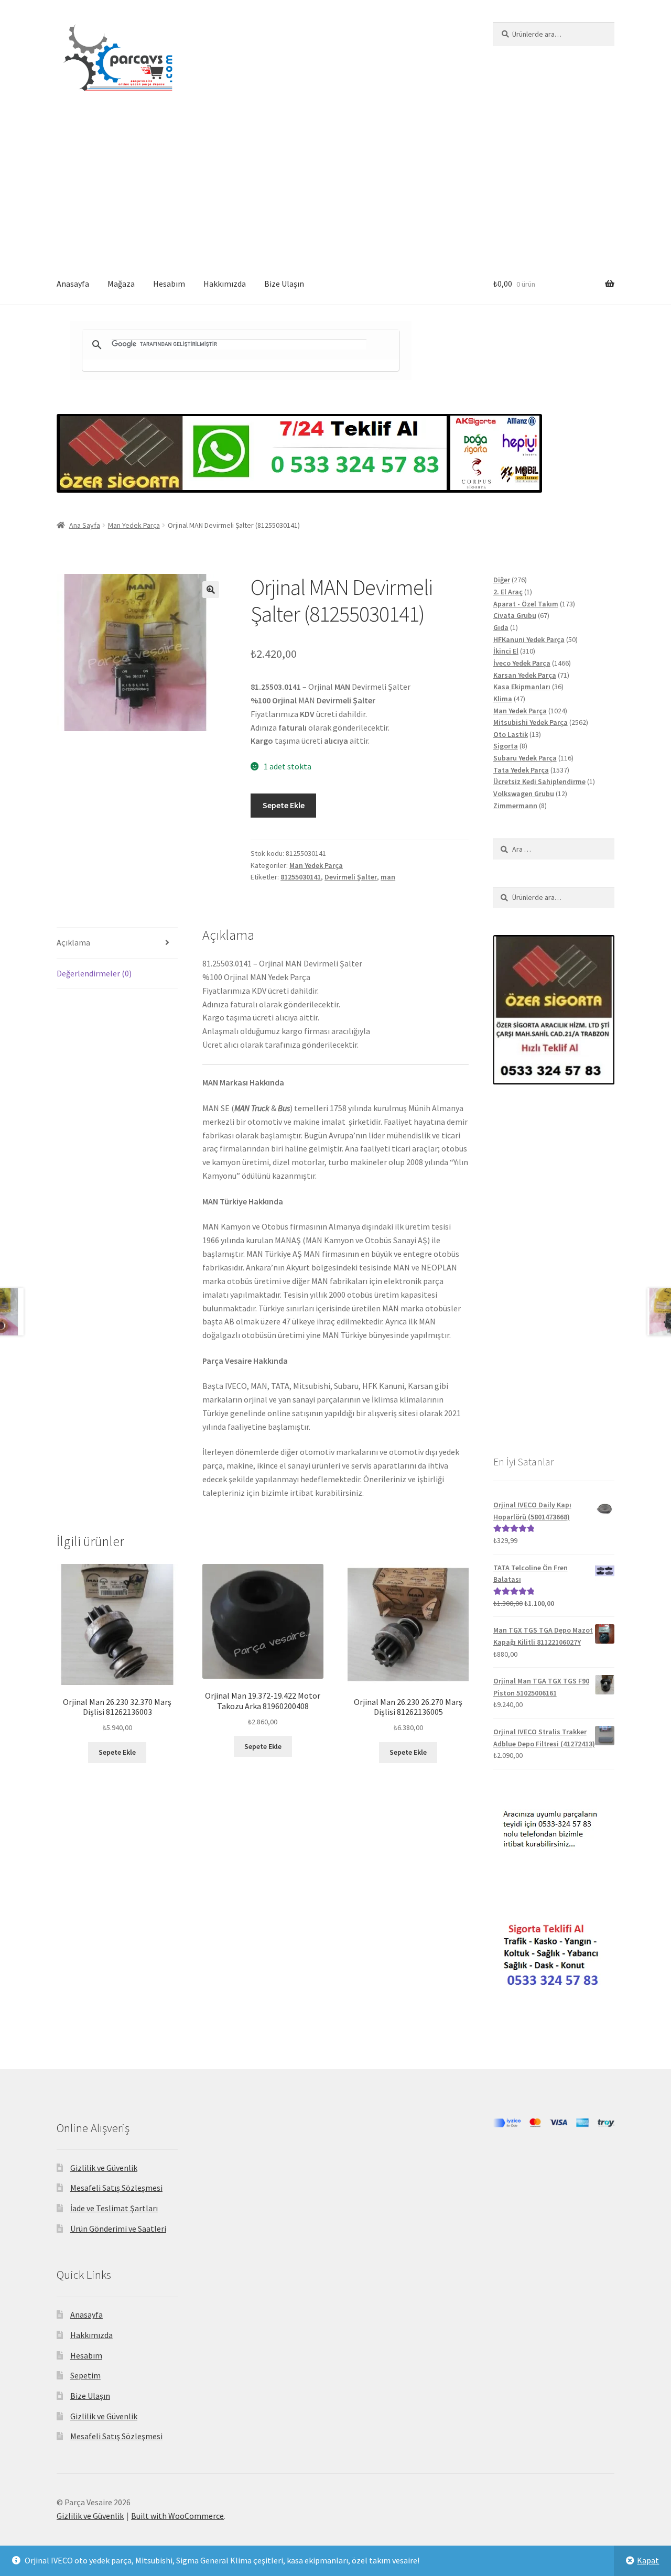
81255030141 (301, 877)
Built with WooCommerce (177, 2516)
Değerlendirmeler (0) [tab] (94, 973)
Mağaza (121, 284)
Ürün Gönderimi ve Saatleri (118, 2229)
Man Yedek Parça (134, 525)
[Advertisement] (335, 185)
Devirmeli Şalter (351, 877)
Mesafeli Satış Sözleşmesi (116, 2188)
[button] (211, 590)
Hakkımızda (225, 284)
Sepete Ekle (284, 805)
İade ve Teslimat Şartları (114, 2208)
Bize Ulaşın (284, 284)
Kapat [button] (648, 2560)
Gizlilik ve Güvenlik (104, 2168)
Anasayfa (73, 284)
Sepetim (85, 2375)
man (388, 877)
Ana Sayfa (85, 525)
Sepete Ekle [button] (117, 1752)
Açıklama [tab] (73, 942)
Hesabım (169, 284)
